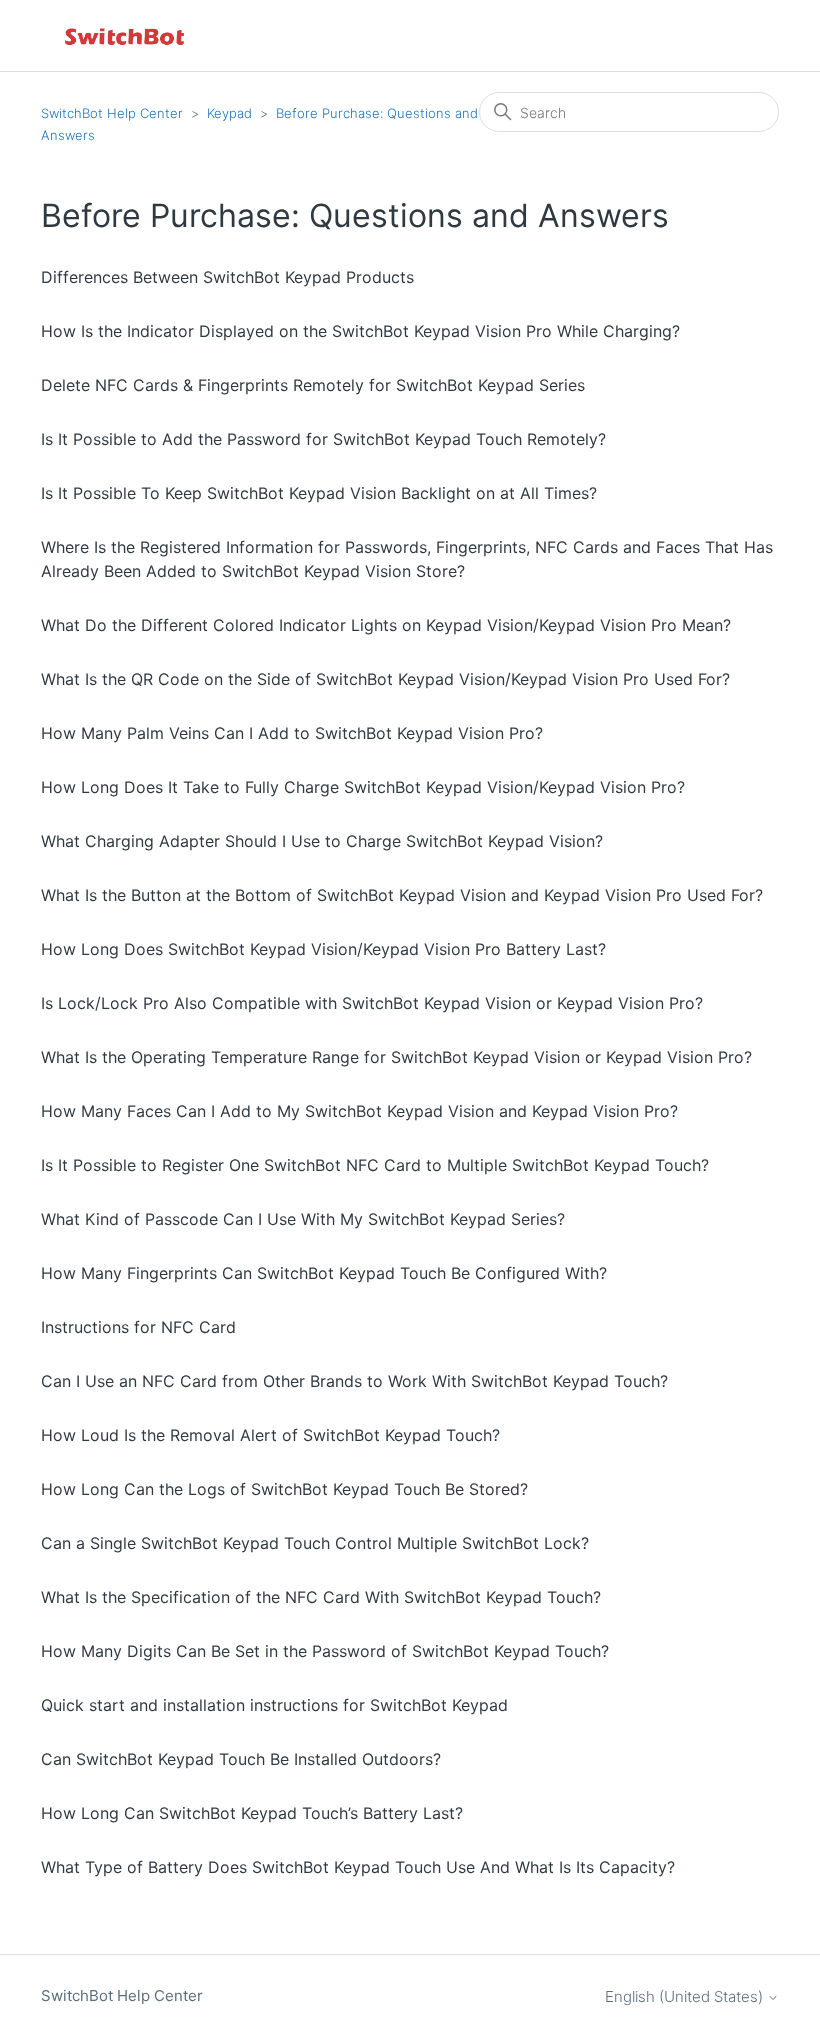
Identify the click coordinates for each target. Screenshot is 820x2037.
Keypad (229, 113)
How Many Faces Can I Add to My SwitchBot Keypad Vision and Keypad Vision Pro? (359, 1111)
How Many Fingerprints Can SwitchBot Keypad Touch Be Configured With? (324, 1273)
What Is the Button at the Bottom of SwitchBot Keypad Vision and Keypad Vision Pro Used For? (402, 895)
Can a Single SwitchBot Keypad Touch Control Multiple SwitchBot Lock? (315, 1543)
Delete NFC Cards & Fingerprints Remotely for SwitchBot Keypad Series (313, 385)
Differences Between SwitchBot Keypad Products (227, 277)
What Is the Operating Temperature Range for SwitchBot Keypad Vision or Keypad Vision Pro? (396, 1057)
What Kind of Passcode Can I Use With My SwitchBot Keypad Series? (303, 1219)
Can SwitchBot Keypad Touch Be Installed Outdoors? (241, 1759)
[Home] (126, 35)
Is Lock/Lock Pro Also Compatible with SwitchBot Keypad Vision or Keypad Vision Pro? (372, 1003)
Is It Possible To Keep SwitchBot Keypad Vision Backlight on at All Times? (319, 493)
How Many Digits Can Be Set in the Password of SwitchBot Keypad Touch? (325, 1651)
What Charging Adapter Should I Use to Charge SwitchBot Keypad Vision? (322, 841)
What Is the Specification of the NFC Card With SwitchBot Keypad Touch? (321, 1597)
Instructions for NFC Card (138, 1327)
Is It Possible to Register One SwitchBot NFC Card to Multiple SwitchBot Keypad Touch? (375, 1165)
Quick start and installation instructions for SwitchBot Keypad (274, 1705)
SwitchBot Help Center (112, 113)
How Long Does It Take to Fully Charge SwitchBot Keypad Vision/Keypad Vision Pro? (363, 787)
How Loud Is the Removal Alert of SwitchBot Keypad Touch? (270, 1435)
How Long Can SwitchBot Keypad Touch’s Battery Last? (252, 1813)
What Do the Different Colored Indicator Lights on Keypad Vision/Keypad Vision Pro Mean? (386, 625)
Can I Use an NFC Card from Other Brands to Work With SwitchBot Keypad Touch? (354, 1381)
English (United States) (686, 1996)
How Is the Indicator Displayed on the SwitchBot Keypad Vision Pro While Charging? (360, 331)
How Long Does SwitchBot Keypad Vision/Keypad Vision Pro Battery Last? (323, 949)
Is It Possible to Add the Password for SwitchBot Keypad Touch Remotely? (323, 439)
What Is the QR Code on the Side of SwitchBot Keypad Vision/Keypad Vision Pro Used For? (385, 679)
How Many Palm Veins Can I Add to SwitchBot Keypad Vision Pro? (292, 733)
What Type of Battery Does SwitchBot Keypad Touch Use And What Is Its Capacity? (358, 1867)
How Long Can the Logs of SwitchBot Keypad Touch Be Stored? (284, 1489)
